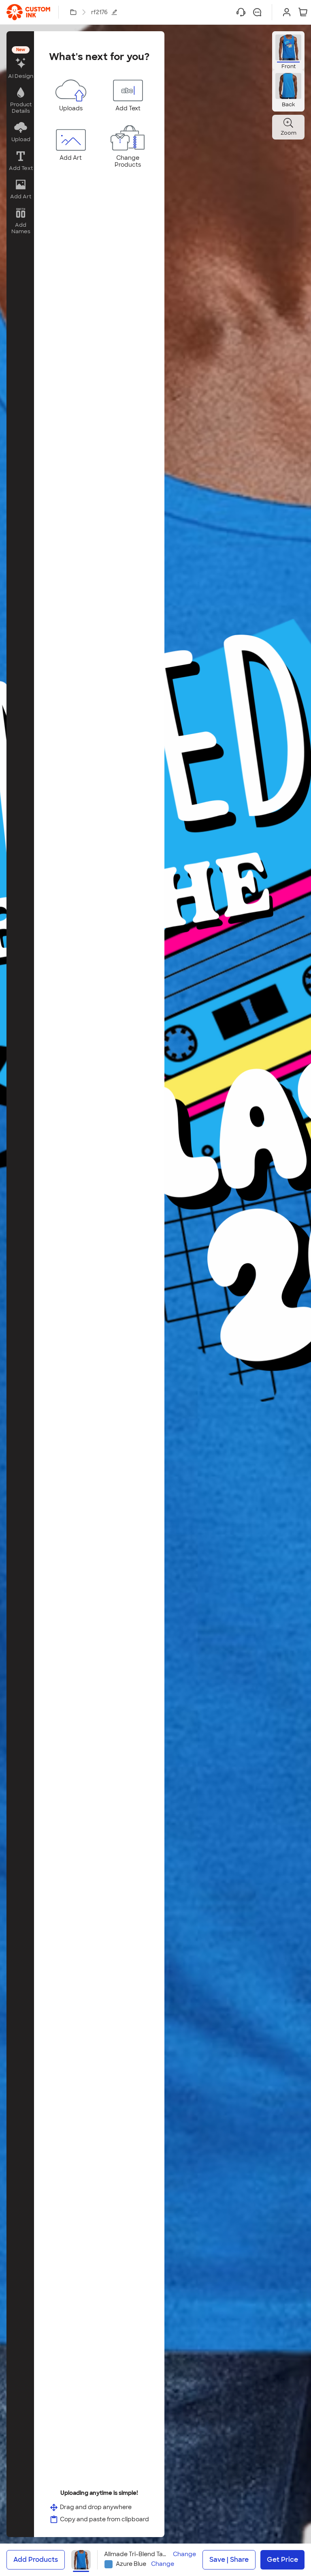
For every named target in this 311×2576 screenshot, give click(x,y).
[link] (28, 12)
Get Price (282, 2560)
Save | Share (229, 2560)
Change (184, 2554)
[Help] (241, 12)
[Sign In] (287, 12)
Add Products (36, 2560)
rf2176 (99, 12)
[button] (20, 63)
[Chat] (257, 12)
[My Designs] (73, 12)
